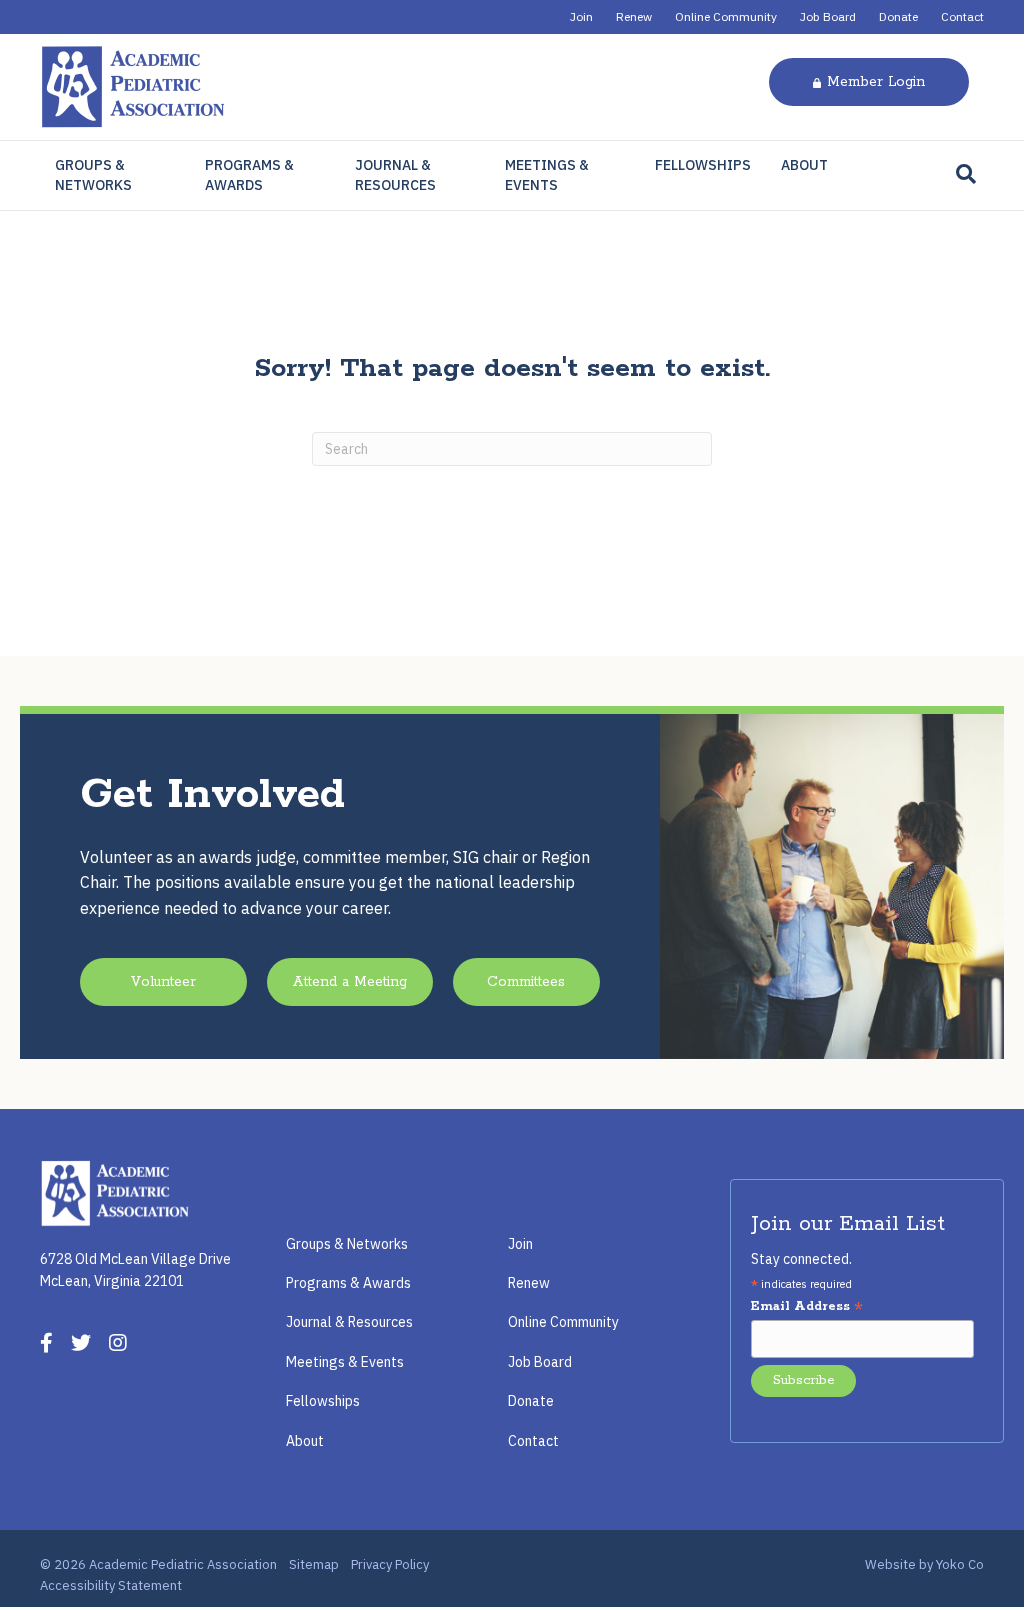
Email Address (807, 1307)
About (804, 165)
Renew (634, 16)
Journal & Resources (395, 175)
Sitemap (314, 1564)
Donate (898, 16)
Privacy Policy (390, 1564)
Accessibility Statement (111, 1585)
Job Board (828, 16)
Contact (962, 16)
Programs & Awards (249, 175)
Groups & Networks (93, 175)
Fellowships (703, 165)
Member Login (876, 82)
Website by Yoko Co (924, 1564)
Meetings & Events (547, 175)
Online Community (726, 16)
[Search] (966, 174)
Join (581, 16)
